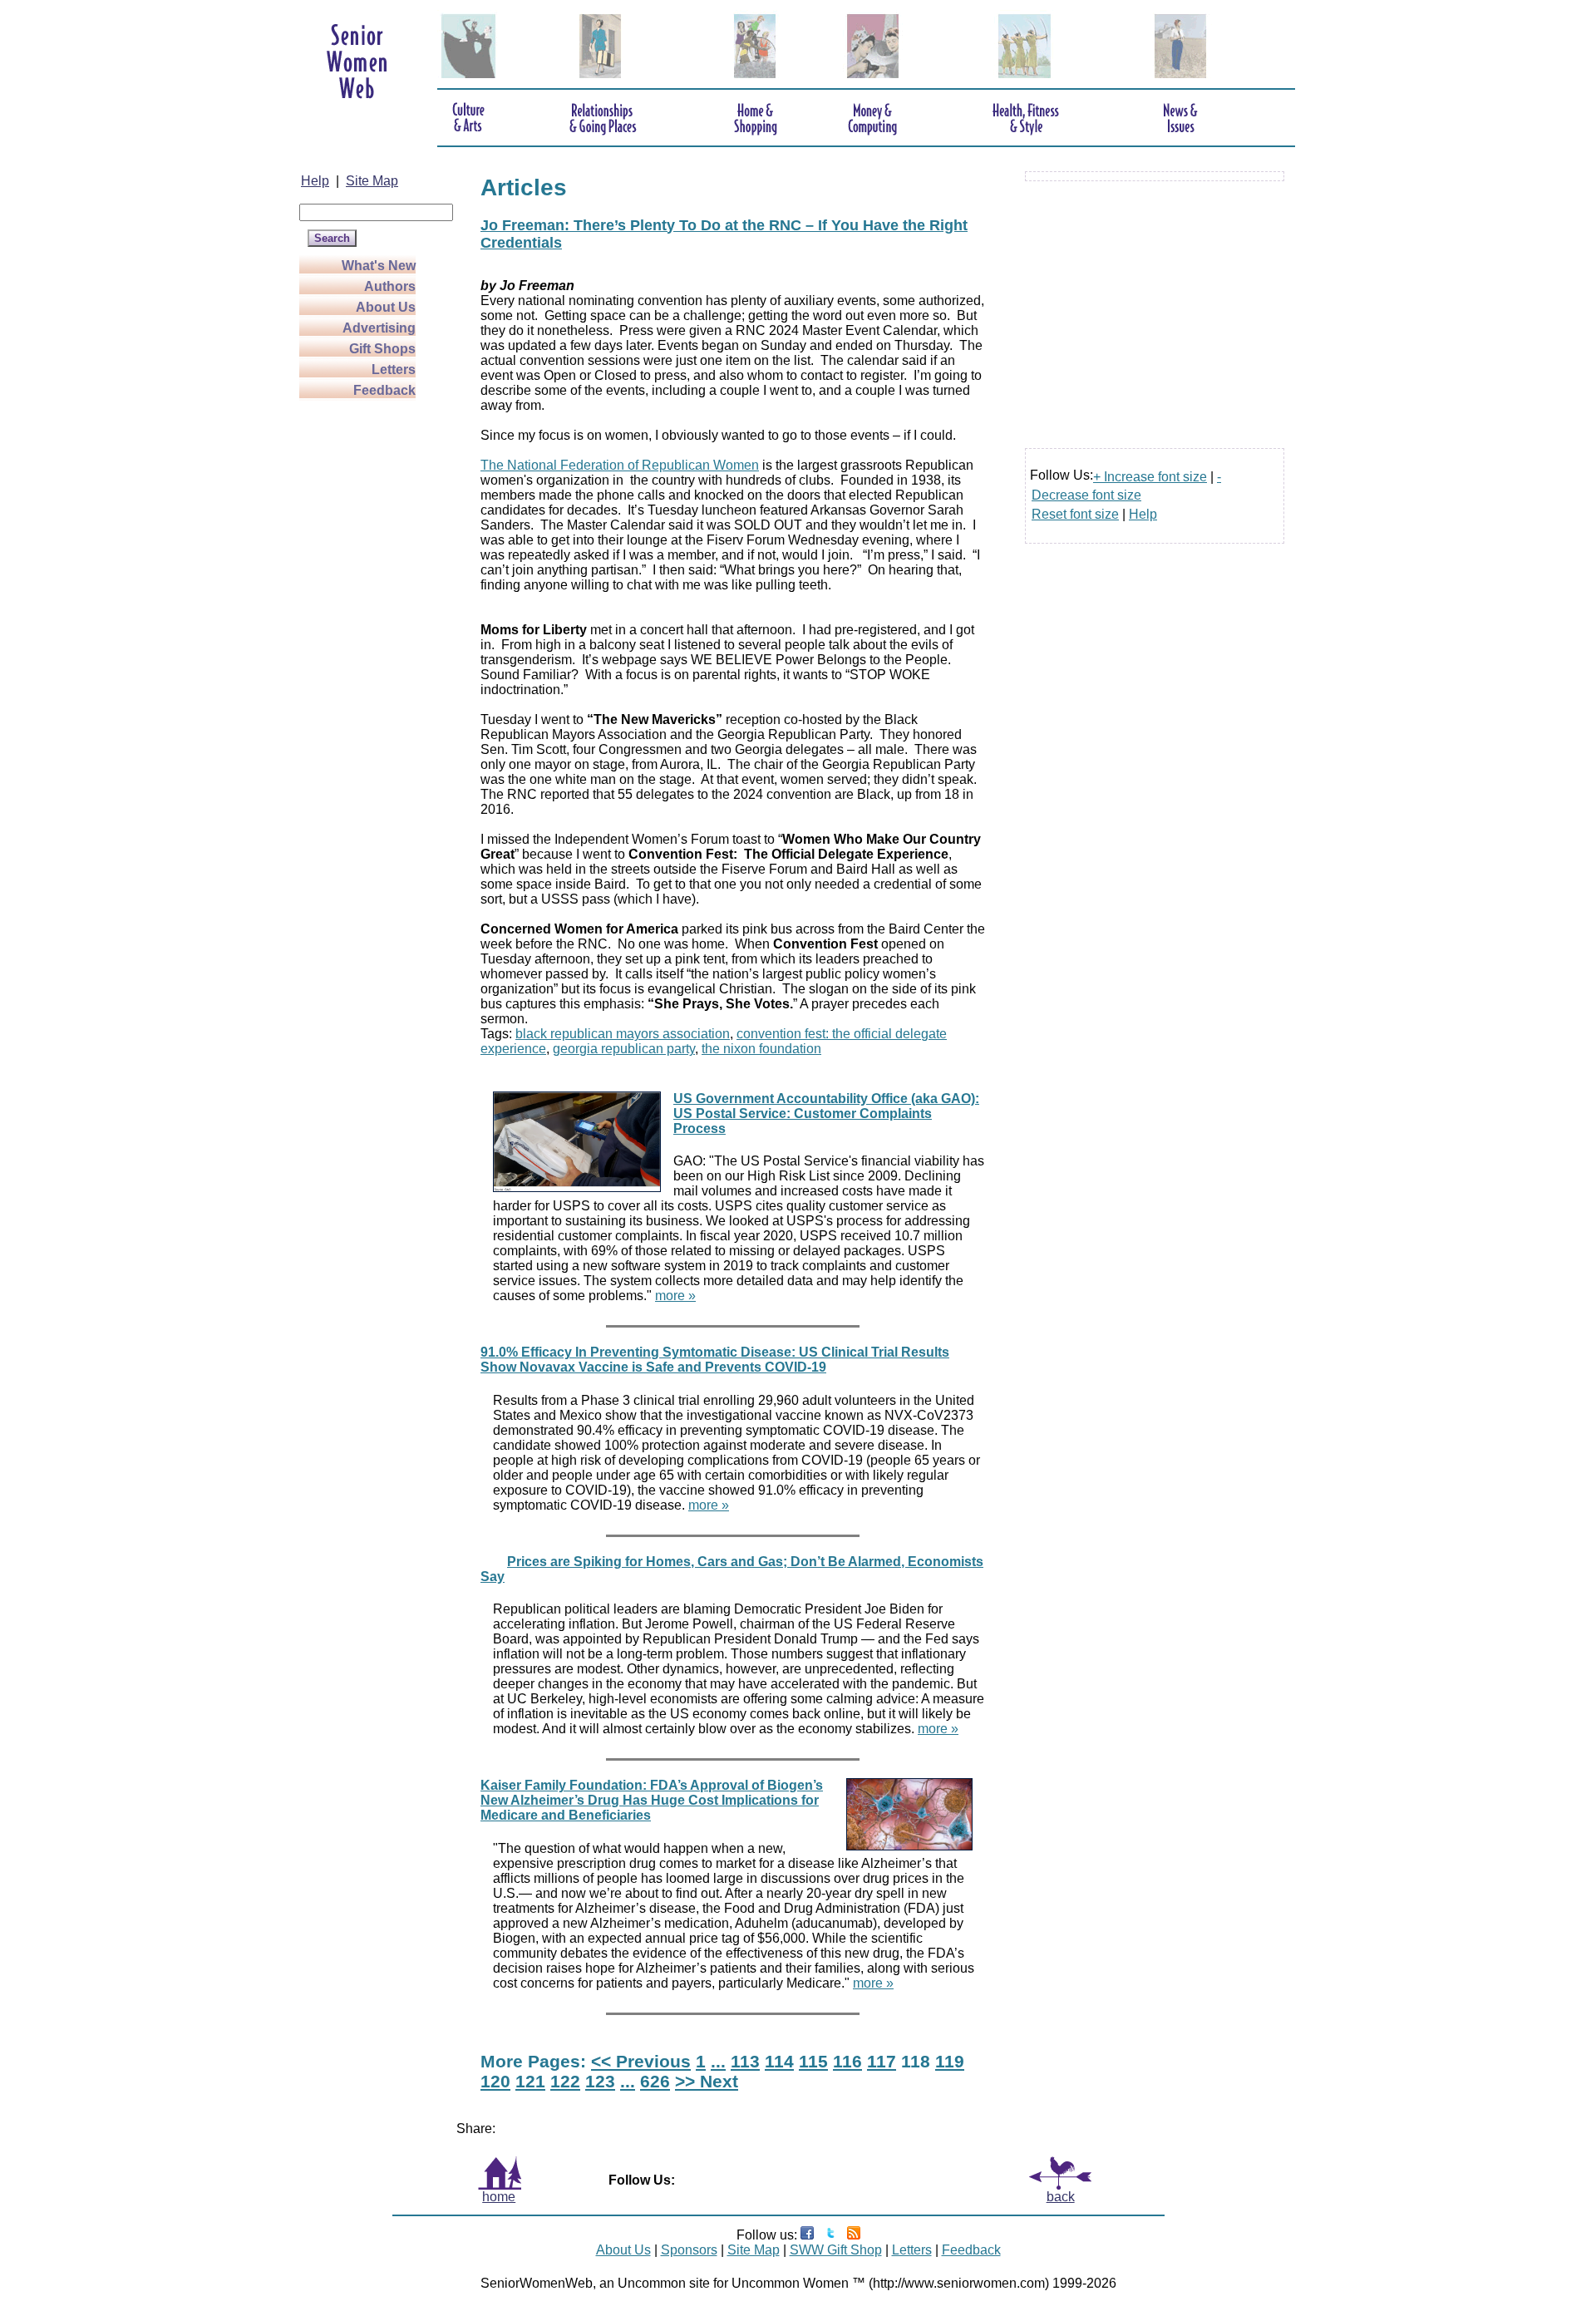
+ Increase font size (1150, 477)
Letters (394, 370)
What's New (379, 266)
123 (600, 2081)
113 (745, 2061)
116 (847, 2061)
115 (813, 2061)
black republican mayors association (623, 1034)
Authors (390, 286)
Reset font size (1075, 514)
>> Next (707, 2081)
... (718, 2061)
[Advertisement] (366, 650)
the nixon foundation (761, 1049)
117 (882, 2061)
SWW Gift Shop (836, 2250)
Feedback (384, 390)
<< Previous (641, 2061)
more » (675, 1296)
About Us (386, 307)
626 (655, 2081)
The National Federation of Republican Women (620, 465)
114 (779, 2061)
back (1061, 2197)
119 (950, 2061)
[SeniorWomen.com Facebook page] (807, 2235)
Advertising (379, 328)
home (499, 2197)
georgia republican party (624, 1049)
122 (565, 2081)
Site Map (372, 181)
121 (530, 2081)
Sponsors (689, 2250)
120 (495, 2081)
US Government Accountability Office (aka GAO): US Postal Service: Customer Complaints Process (826, 1114)
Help (315, 181)
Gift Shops (382, 349)
